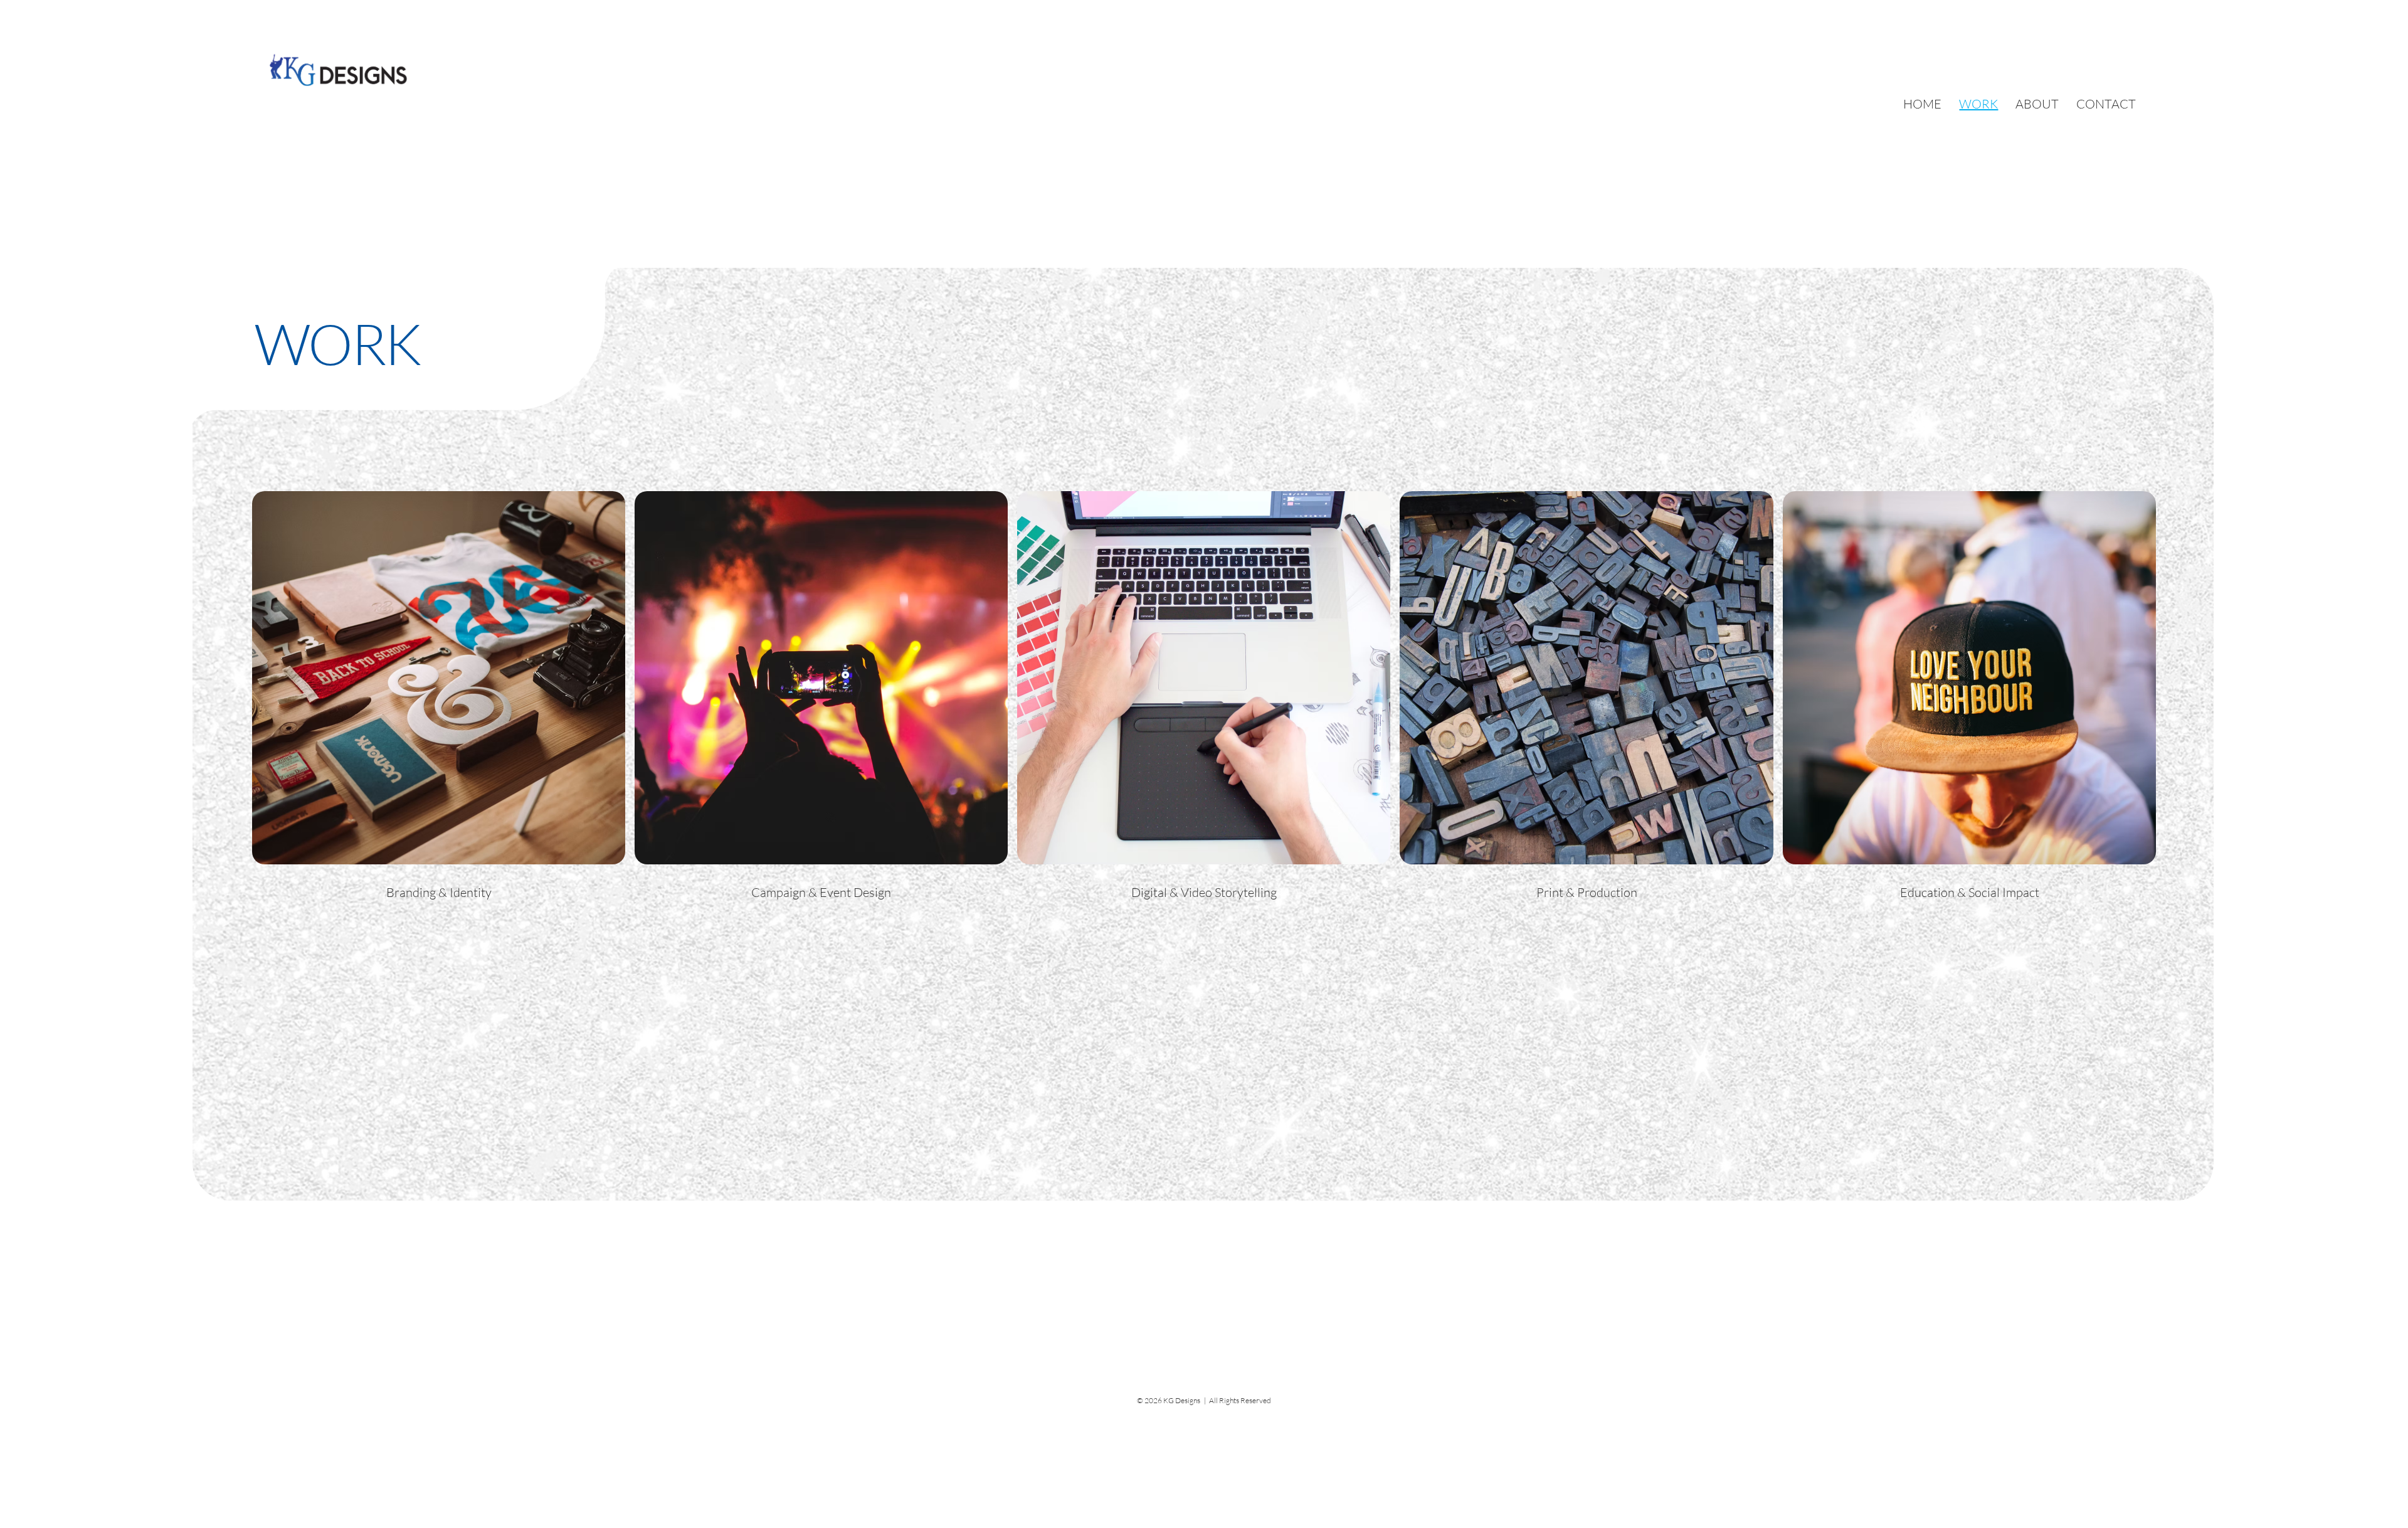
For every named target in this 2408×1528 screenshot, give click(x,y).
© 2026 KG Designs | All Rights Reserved (1204, 1400)
